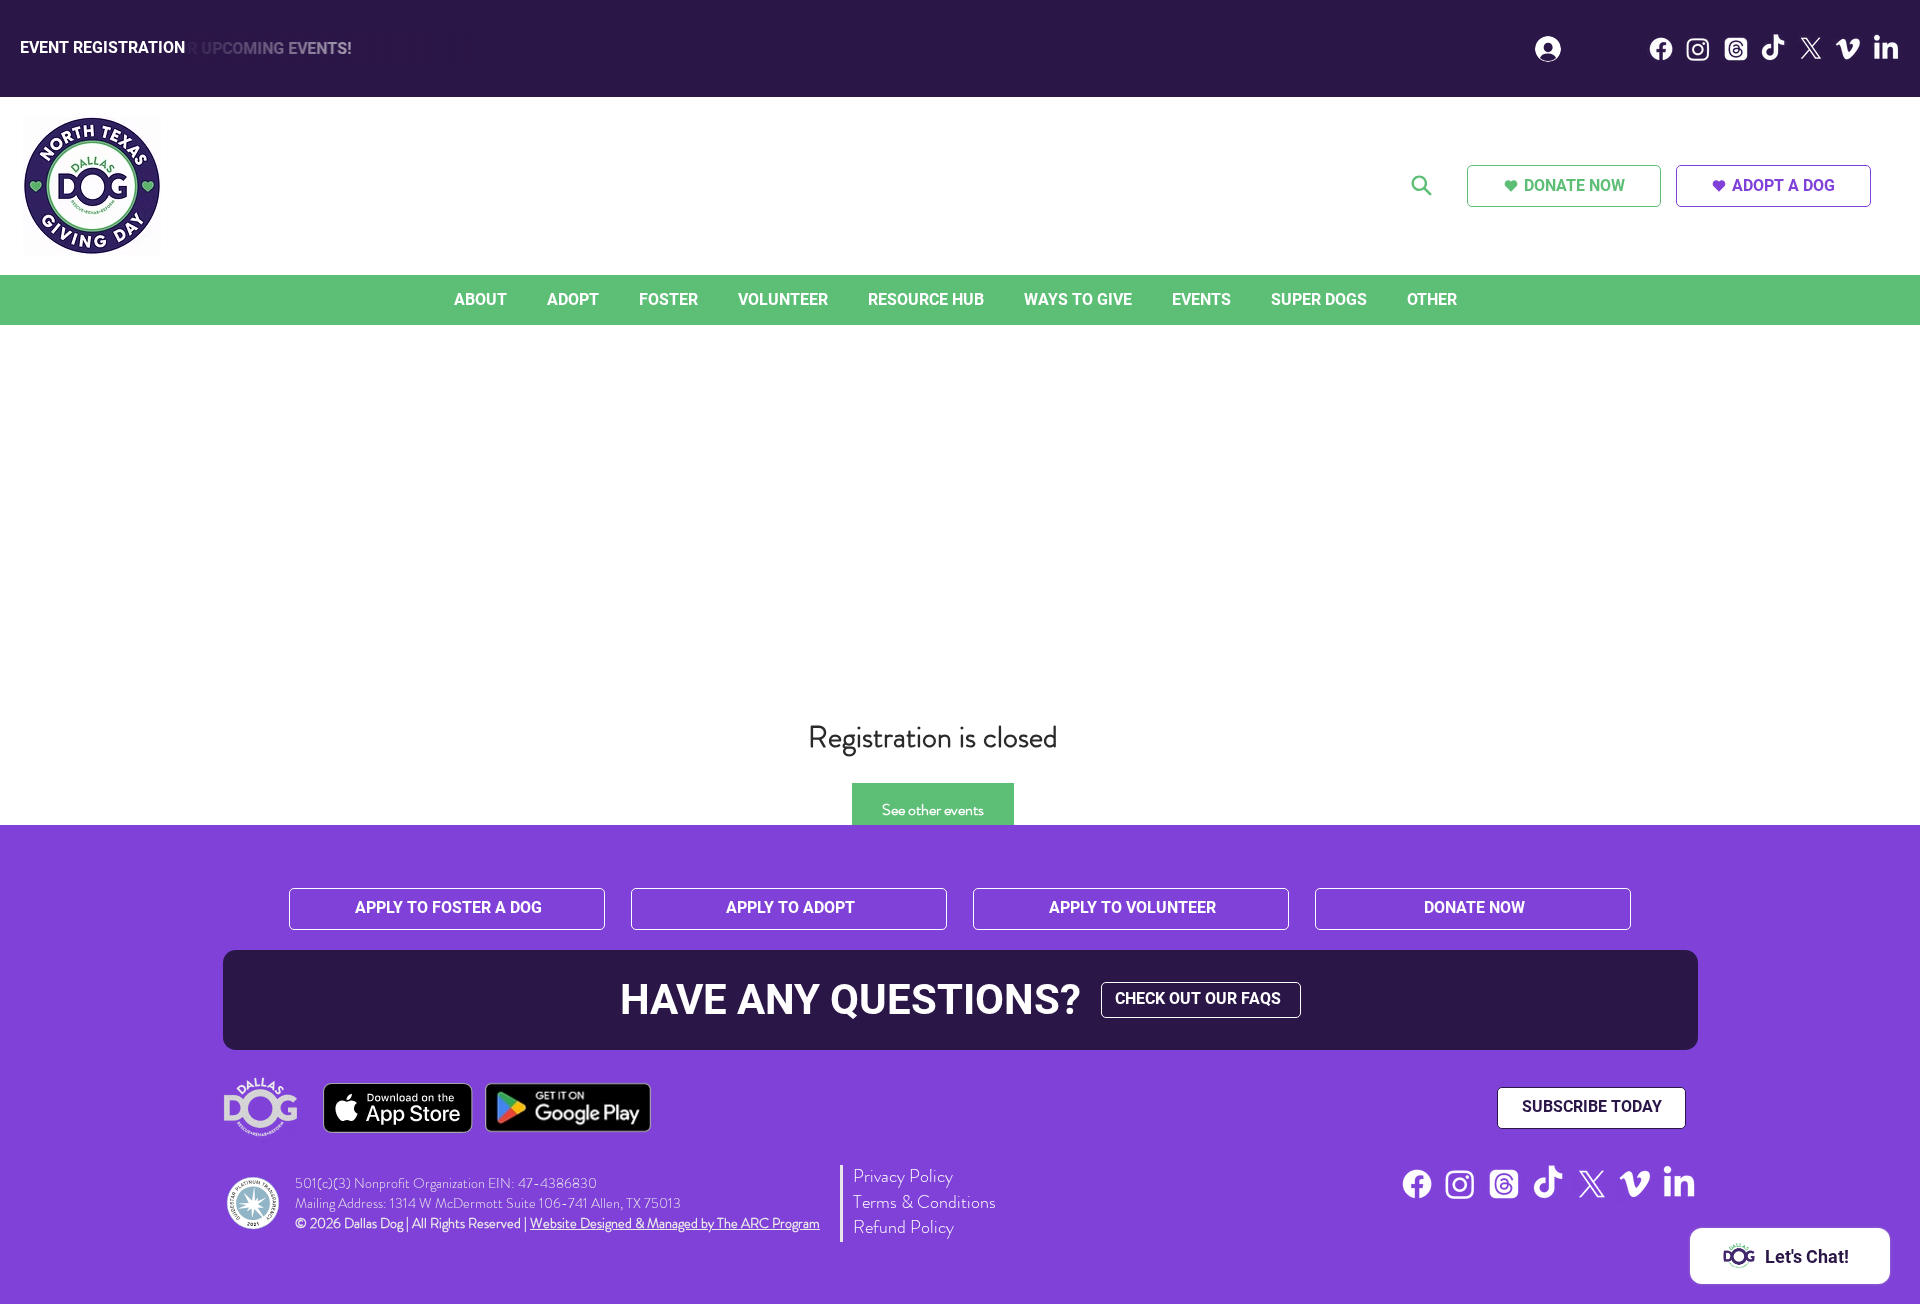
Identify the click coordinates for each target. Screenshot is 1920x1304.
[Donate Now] (1423, 186)
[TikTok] (1773, 49)
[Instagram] (1698, 49)
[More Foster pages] (703, 300)
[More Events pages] (1236, 300)
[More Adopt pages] (604, 300)
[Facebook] (1661, 49)
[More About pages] (512, 300)
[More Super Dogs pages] (1372, 300)
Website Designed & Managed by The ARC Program (675, 1223)
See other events (933, 809)
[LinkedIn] (1886, 49)
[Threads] (1736, 49)
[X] (1811, 49)
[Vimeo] (1848, 49)
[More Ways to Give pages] (1137, 300)
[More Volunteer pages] (833, 300)
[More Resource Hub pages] (989, 300)
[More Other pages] (1462, 300)
